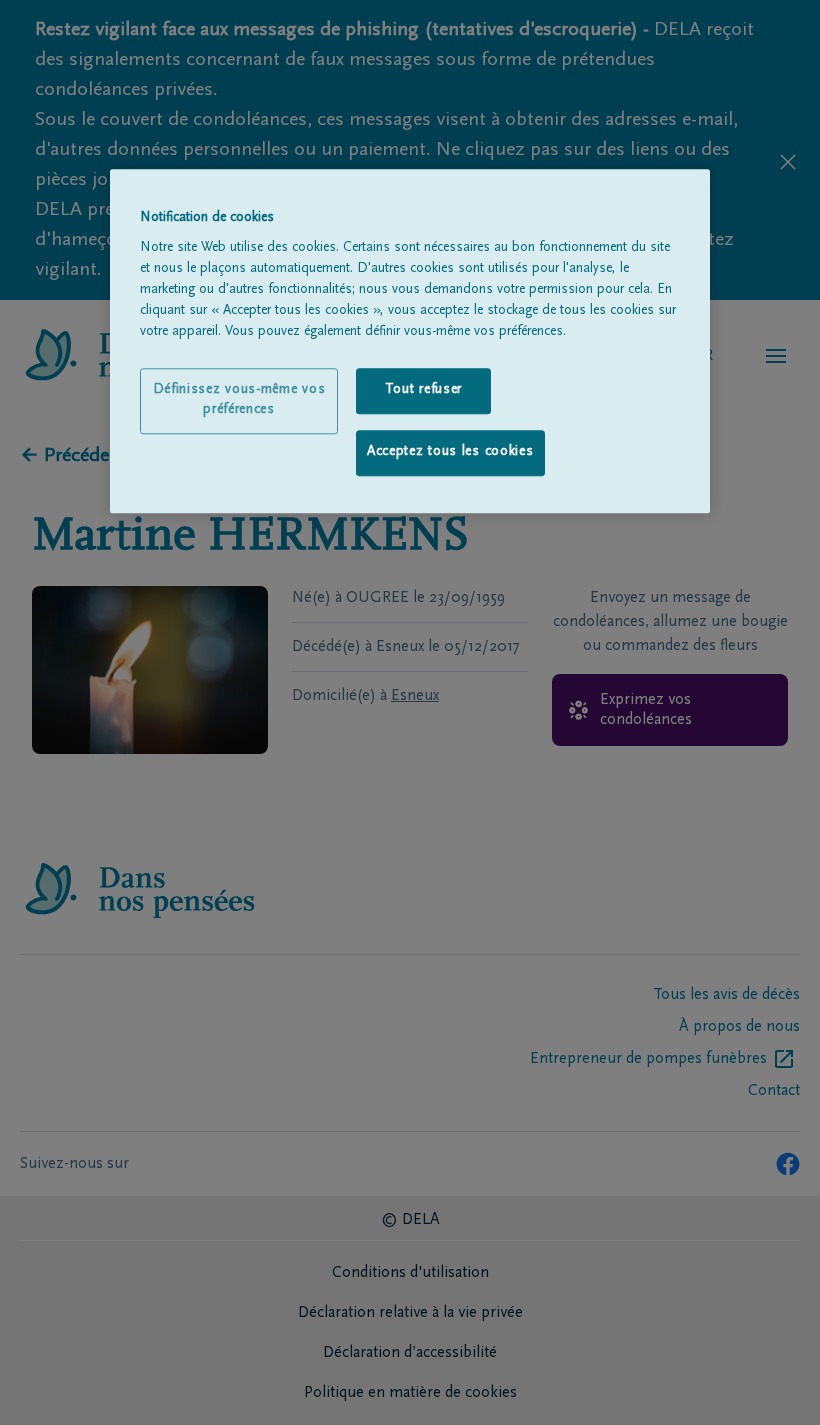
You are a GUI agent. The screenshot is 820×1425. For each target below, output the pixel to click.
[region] (410, 341)
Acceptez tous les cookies (450, 452)
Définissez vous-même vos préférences (239, 401)
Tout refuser (423, 391)
